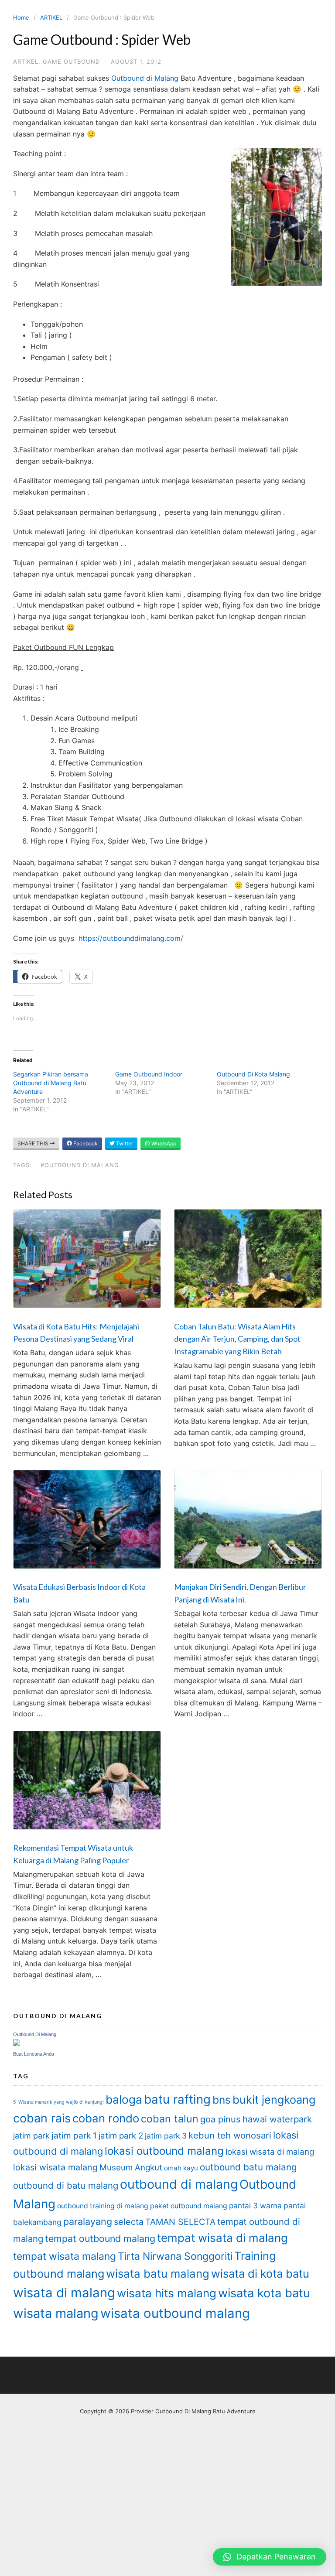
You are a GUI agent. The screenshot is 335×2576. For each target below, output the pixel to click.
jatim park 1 (74, 2135)
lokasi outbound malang (164, 2151)
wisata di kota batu (260, 2274)
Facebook (85, 1143)
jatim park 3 (166, 2136)
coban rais (42, 2118)
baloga (124, 2099)
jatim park (31, 2136)
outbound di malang (179, 2184)
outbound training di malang (103, 2206)
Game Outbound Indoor (149, 1074)
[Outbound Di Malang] (17, 2044)
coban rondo (106, 2118)
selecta (129, 2222)
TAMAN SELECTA (180, 2222)
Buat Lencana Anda (34, 2054)
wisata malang (56, 2313)
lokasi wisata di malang (270, 2152)
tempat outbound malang (100, 2238)
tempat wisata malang (65, 2256)
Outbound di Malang (145, 78)
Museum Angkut (131, 2168)
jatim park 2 (121, 2136)
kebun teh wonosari (230, 2135)
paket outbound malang (189, 2206)
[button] (270, 2557)
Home (21, 17)
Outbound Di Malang (35, 2034)
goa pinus (220, 2119)
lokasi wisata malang (55, 2167)
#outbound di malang (80, 1165)
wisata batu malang (158, 2274)
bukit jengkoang (274, 2100)
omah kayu (181, 2168)
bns (222, 2100)
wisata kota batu (264, 2293)
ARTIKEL (51, 17)
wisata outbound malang (175, 2313)
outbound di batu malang (66, 2185)
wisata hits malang (167, 2293)
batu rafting (177, 2099)
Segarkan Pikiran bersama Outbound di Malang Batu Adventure (51, 1083)
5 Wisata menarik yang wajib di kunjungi (58, 2102)
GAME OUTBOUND (71, 61)
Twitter (124, 1143)
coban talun (170, 2119)
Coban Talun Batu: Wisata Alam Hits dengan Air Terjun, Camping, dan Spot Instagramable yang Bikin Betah (237, 1339)
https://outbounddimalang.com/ (131, 938)
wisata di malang (64, 2293)
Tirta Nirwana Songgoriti (175, 2256)
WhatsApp (163, 1143)
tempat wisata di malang (222, 2238)
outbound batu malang (248, 2167)
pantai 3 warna (255, 2205)
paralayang (88, 2221)
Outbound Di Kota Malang (253, 1074)
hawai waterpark (277, 2119)
